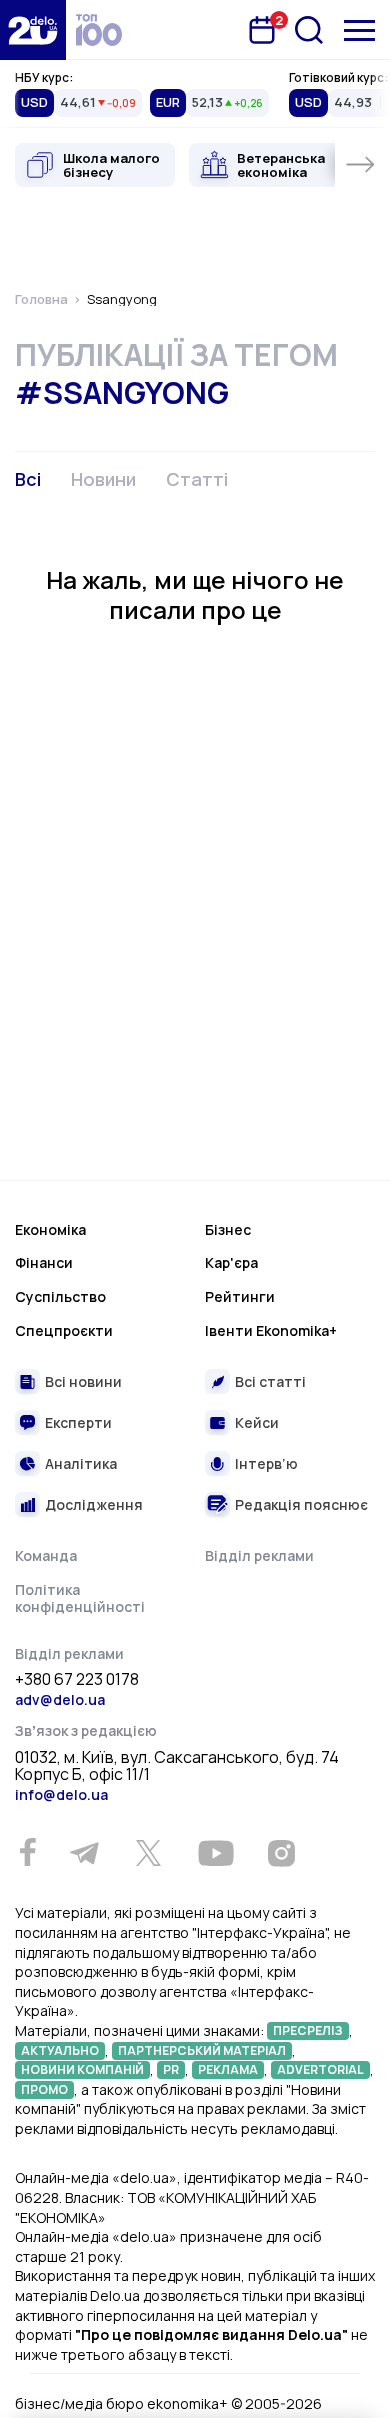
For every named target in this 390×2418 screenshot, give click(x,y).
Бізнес (228, 1229)
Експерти (78, 1422)
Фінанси (44, 1262)
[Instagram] (281, 1853)
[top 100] (99, 30)
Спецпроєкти (64, 1330)
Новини (103, 479)
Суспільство (60, 1296)
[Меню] (359, 30)
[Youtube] (215, 1853)
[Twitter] (148, 1853)
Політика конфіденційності (80, 1598)
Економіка (50, 1229)
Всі (28, 479)
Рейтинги (240, 1296)
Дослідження (94, 1504)
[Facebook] (27, 1852)
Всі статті (270, 1381)
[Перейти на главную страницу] (33, 30)
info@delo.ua (61, 1794)
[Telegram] (84, 1853)
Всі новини (83, 1381)
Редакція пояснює (301, 1504)
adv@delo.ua (60, 1699)
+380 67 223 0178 (77, 1680)
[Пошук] (309, 30)
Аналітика (81, 1463)
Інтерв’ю (266, 1463)
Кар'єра (231, 1262)
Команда (46, 1555)
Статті (197, 479)
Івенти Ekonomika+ (271, 1330)
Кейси (257, 1422)
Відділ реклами (259, 1555)
